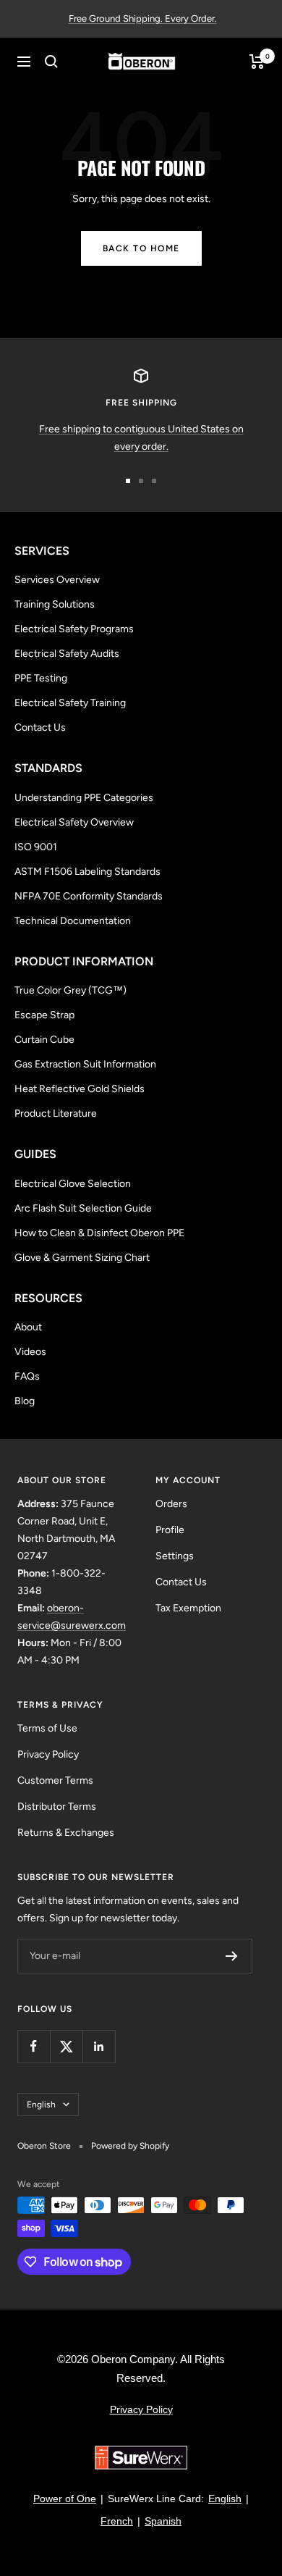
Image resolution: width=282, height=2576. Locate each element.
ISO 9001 (36, 847)
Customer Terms (55, 1780)
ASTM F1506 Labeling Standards (87, 872)
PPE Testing (41, 678)
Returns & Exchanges (66, 1833)
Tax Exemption (188, 1608)
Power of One (65, 2499)
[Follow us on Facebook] (34, 2046)
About (28, 1327)
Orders (171, 1504)
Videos (30, 1352)
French (117, 2521)
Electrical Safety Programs (74, 629)
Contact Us (40, 727)
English (41, 2105)
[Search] (51, 62)
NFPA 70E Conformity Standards (89, 896)
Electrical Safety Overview (74, 822)
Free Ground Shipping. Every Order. (143, 18)
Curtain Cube (44, 1040)
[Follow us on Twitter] (66, 2046)
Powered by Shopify (130, 2146)
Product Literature (56, 1113)
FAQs (27, 1376)
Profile (170, 1530)
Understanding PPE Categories (84, 798)
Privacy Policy (48, 1754)
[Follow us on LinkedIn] (99, 2046)
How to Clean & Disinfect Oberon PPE (99, 1233)
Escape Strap (44, 1015)
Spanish (163, 2521)
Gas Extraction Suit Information (85, 1064)
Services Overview (57, 580)
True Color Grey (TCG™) (70, 990)
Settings (175, 1556)
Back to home (141, 248)
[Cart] (257, 62)
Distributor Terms (57, 1807)
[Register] (232, 1956)
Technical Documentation (73, 921)
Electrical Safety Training (70, 703)
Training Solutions (55, 604)
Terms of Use (47, 1728)
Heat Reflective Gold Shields (80, 1089)
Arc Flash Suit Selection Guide (83, 1208)
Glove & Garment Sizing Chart (82, 1258)
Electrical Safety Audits (67, 654)
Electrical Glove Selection (73, 1184)
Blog (25, 1401)
